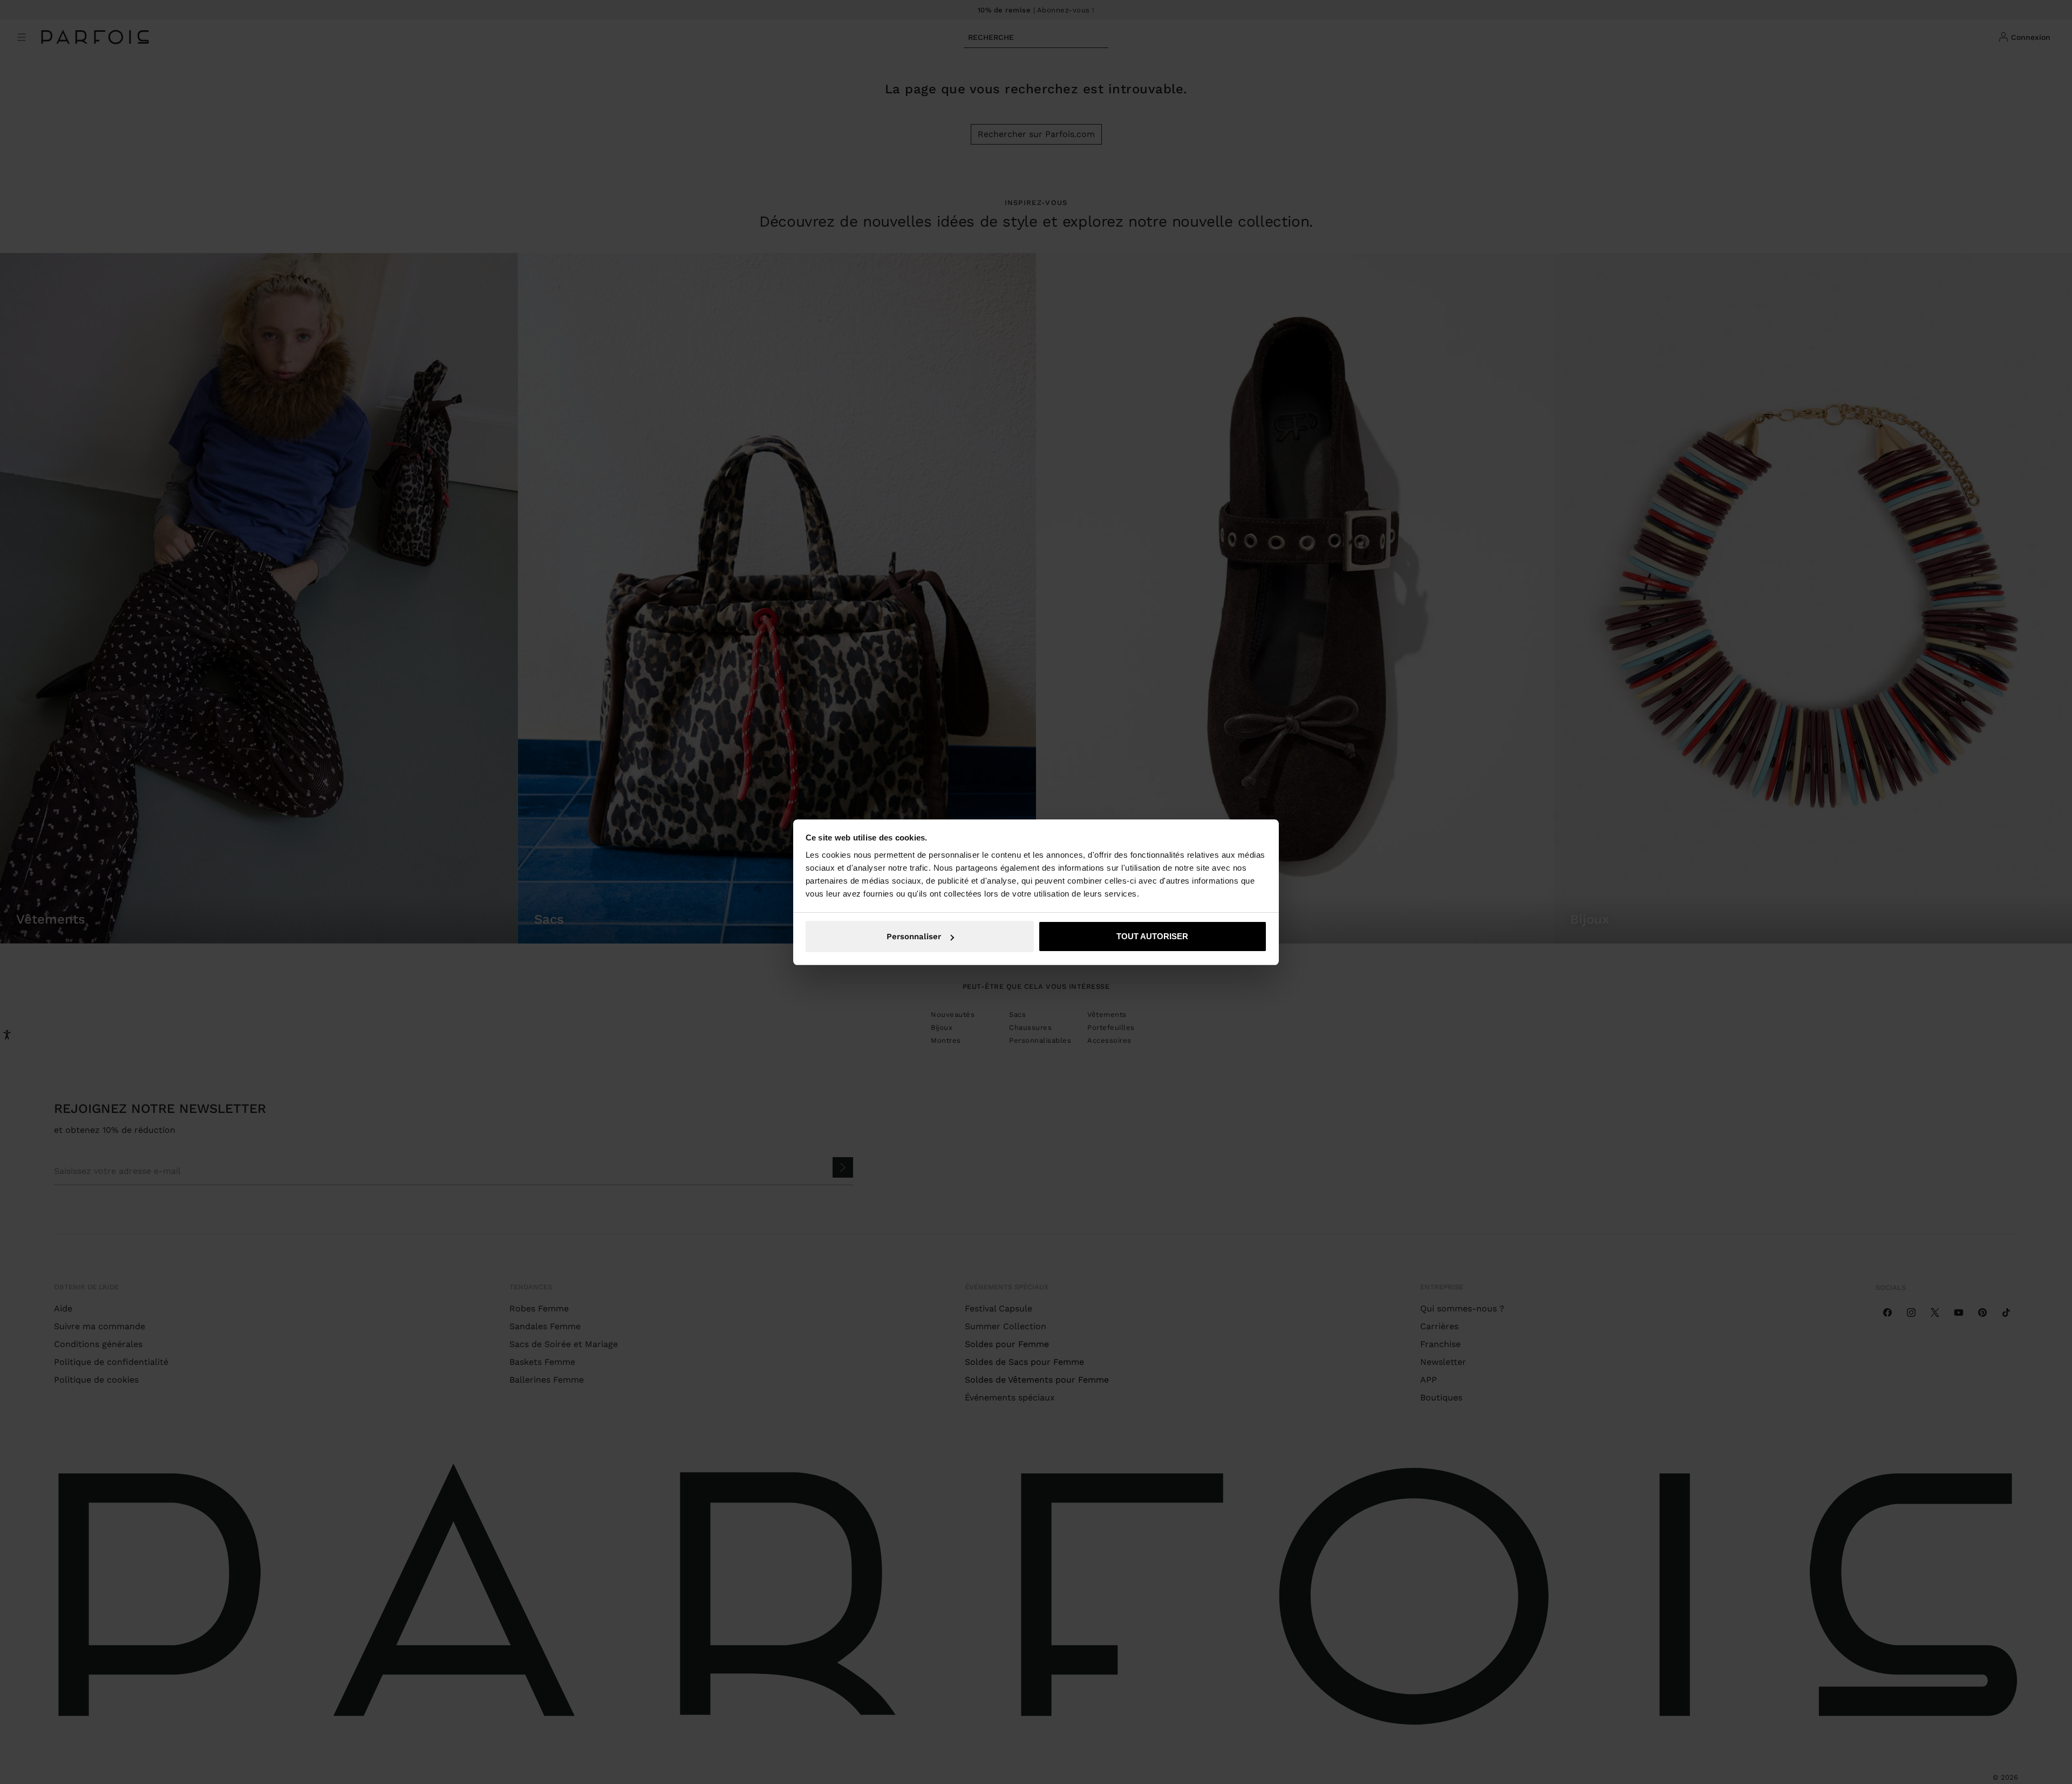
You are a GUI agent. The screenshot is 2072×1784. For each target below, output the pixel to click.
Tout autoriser (1152, 936)
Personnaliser (914, 937)
